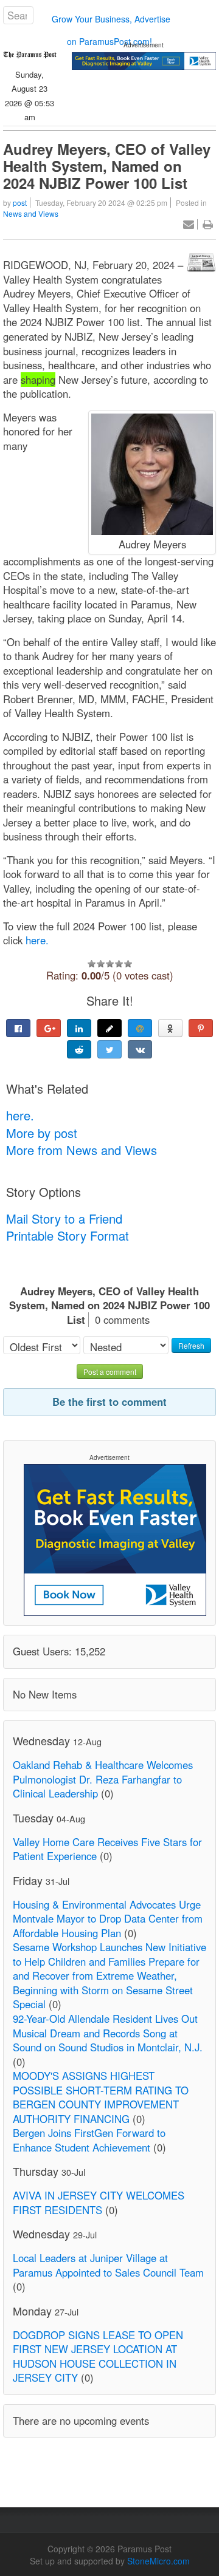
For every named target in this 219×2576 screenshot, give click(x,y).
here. (37, 940)
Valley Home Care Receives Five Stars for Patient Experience (107, 1849)
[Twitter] (109, 1049)
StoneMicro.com (158, 2561)
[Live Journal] (109, 1028)
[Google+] (49, 1028)
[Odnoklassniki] (170, 1028)
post (20, 203)
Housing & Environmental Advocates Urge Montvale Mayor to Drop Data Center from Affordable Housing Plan (108, 1919)
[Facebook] (18, 1028)
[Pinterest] (201, 1028)
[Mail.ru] (140, 1028)
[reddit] (79, 1049)
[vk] (140, 1049)
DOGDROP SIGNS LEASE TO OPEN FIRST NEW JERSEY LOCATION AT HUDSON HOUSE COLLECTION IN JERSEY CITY (98, 2356)
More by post (42, 1133)
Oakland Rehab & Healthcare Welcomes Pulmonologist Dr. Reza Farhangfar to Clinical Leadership (103, 1779)
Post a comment (110, 1371)
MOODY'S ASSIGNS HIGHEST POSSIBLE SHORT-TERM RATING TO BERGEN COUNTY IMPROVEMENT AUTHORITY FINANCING (101, 2097)
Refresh (191, 1345)
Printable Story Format (68, 1235)
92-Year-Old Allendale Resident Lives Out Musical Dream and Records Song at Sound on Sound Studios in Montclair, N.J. (108, 2033)
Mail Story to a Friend (64, 1218)
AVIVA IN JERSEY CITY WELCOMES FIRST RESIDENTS (99, 2203)
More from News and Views (82, 1150)
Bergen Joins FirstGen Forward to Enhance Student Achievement (89, 2140)
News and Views (31, 213)
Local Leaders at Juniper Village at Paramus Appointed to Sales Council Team (108, 2265)
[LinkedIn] (79, 1028)
